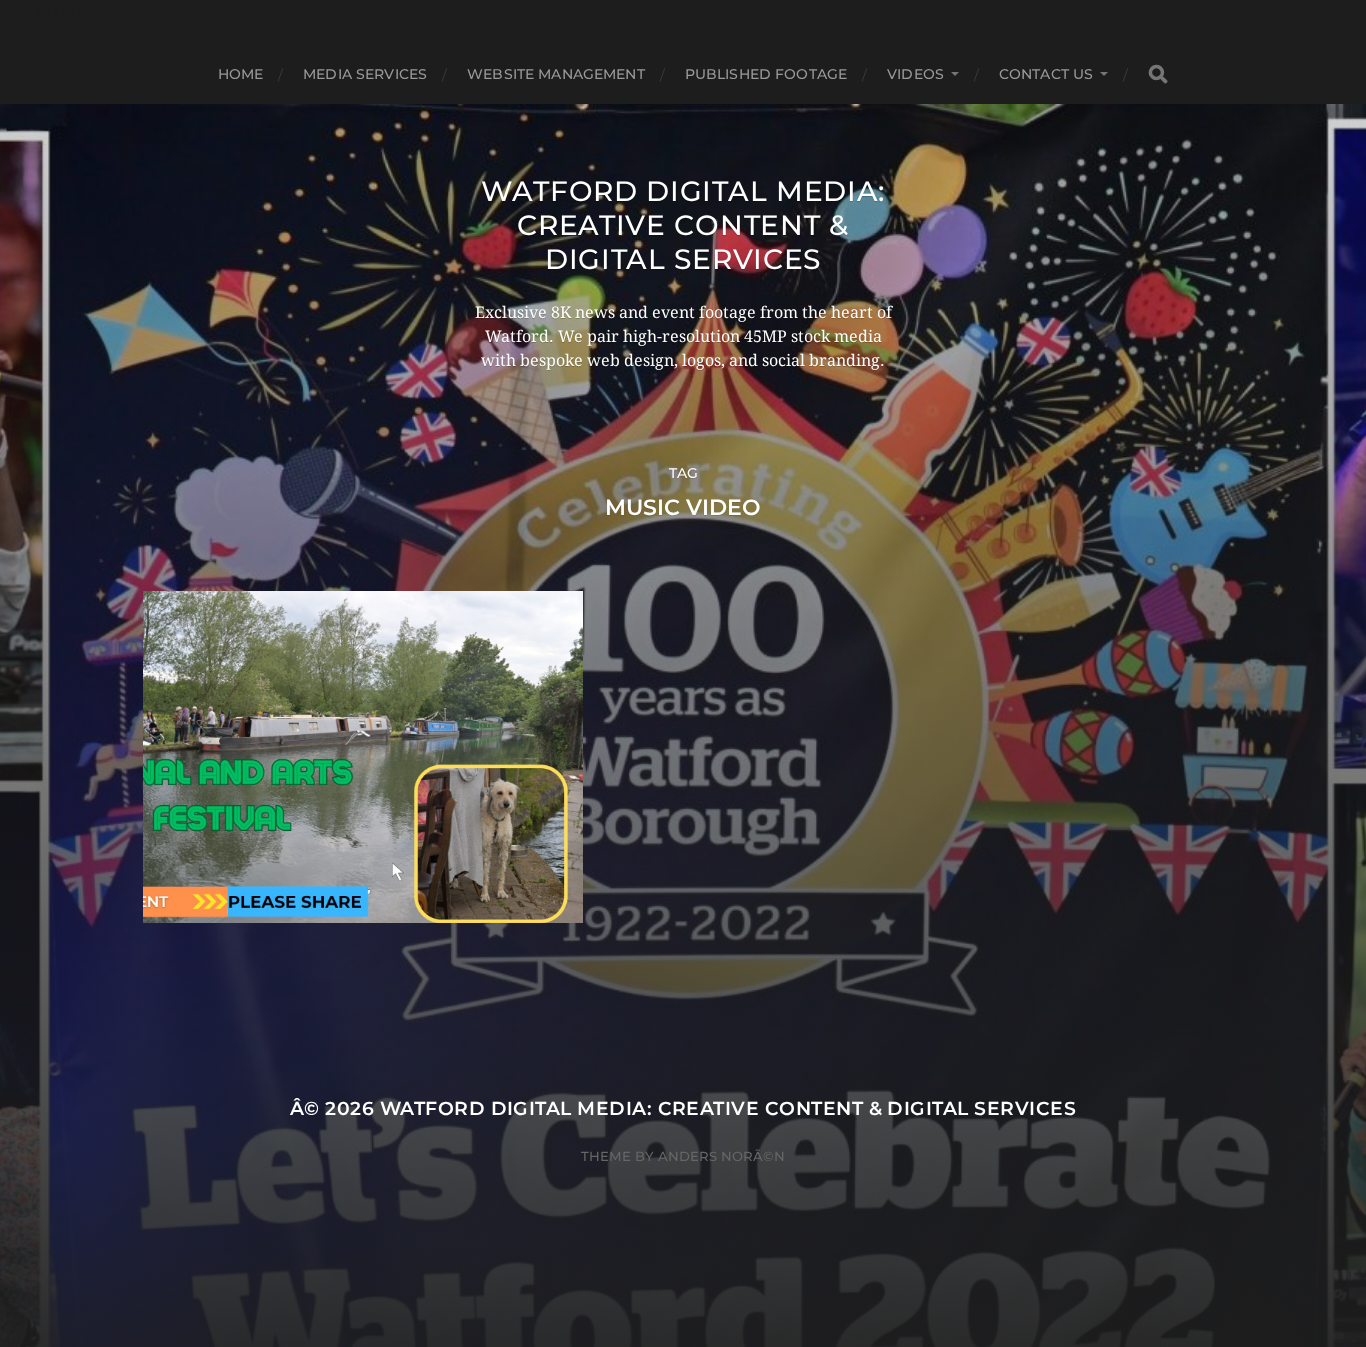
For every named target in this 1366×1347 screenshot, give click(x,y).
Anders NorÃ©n (721, 1156)
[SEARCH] (1158, 74)
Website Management (556, 74)
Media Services (365, 74)
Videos (915, 74)
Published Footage (766, 74)
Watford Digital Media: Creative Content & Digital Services (683, 225)
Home (241, 74)
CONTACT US (1046, 74)
